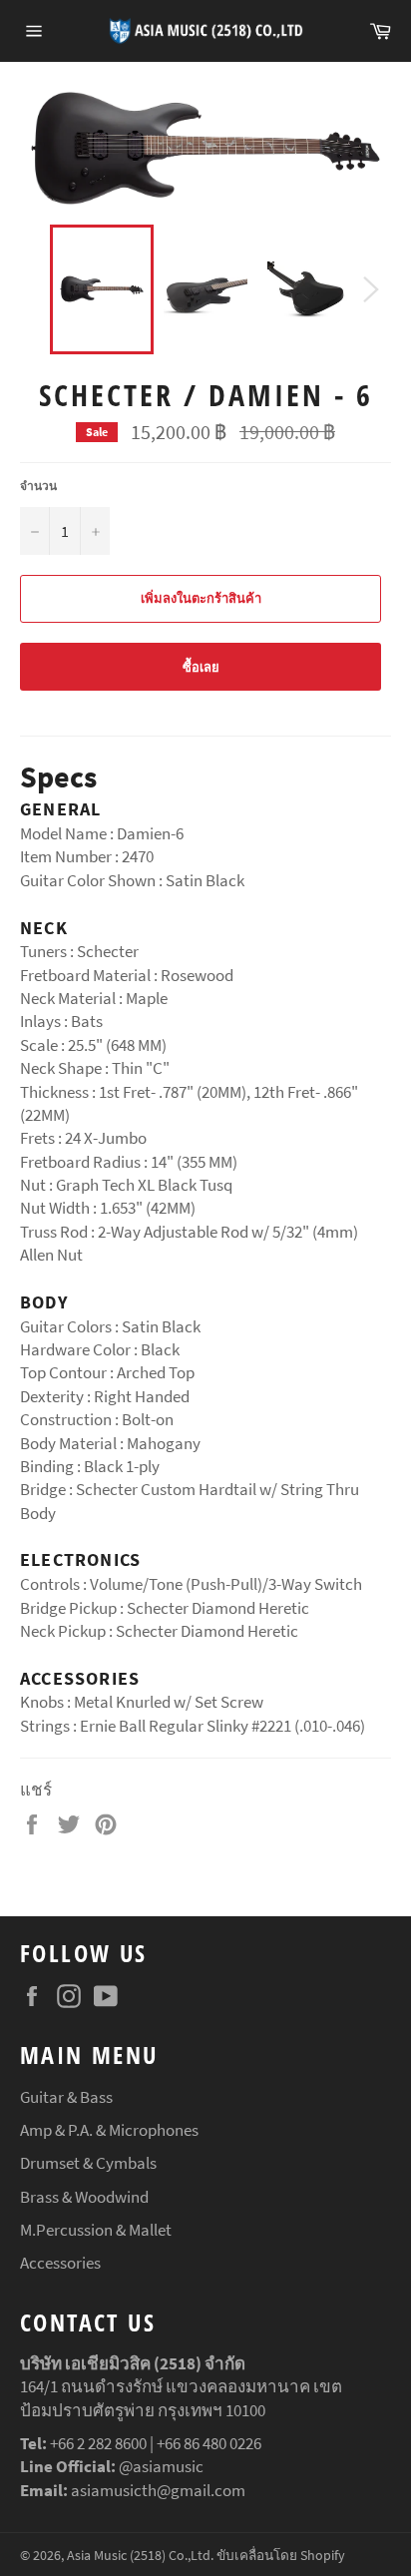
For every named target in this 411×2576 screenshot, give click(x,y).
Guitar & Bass (66, 2097)
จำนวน (38, 486)
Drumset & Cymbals (88, 2163)
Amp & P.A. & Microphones (109, 2130)
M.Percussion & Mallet (96, 2230)
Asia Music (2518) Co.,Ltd (139, 2556)
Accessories (60, 2263)
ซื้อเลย (201, 667)
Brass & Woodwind (84, 2197)
